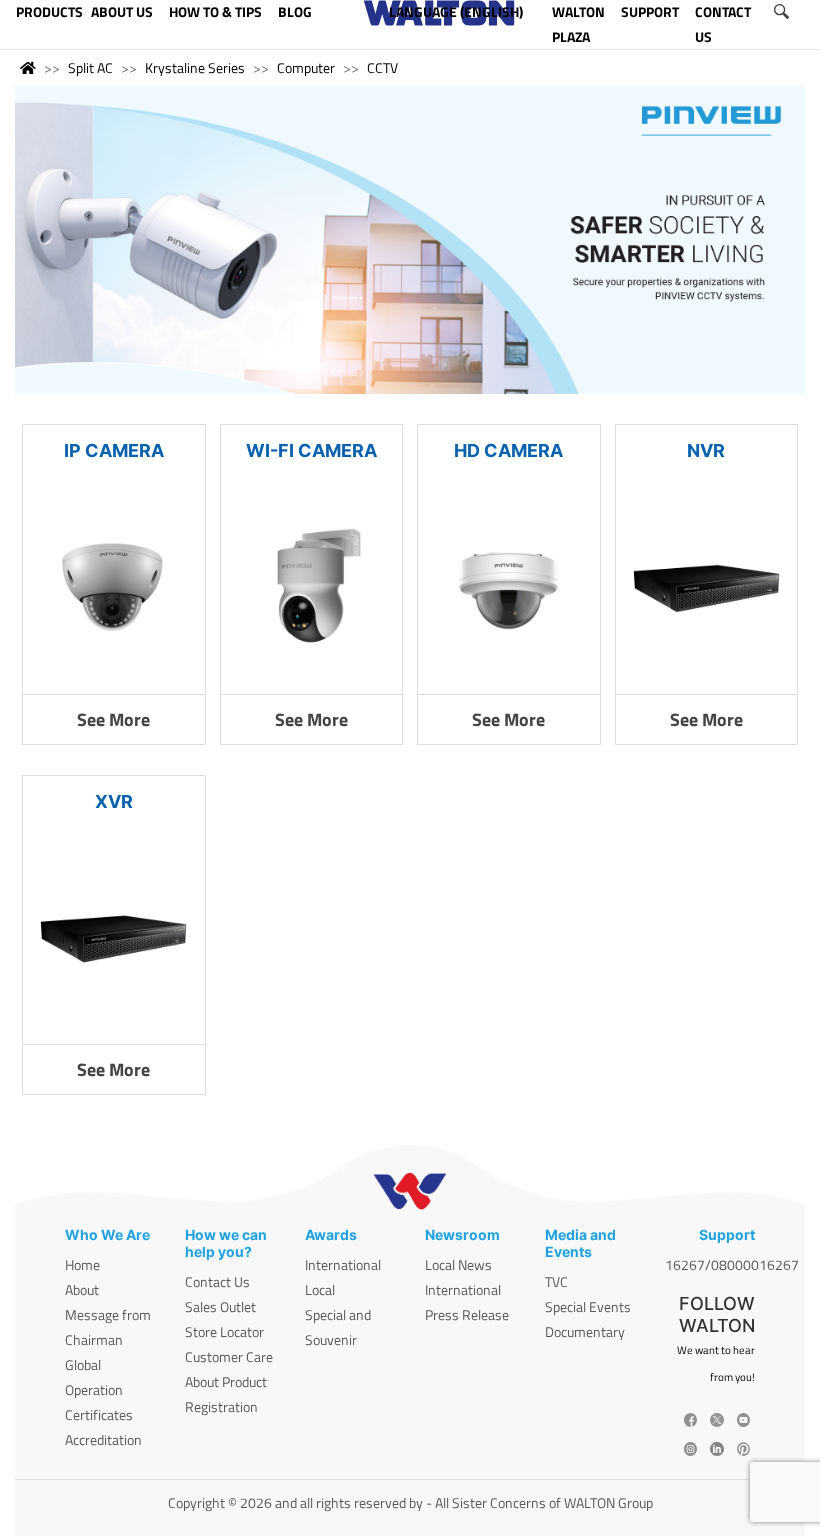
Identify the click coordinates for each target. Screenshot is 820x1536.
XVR (114, 801)
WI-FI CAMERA (311, 450)
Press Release (467, 1314)
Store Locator (224, 1331)
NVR (706, 450)
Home (82, 1264)
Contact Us (217, 1281)
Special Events (588, 1306)
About (82, 1289)
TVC (556, 1281)
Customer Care (229, 1356)
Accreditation (103, 1439)
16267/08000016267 (732, 1264)
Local (320, 1289)
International (343, 1264)
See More (113, 719)
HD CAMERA (508, 450)
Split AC (90, 67)
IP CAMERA (114, 450)
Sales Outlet (220, 1306)
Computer (306, 67)
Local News (458, 1264)
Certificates (99, 1414)
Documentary (585, 1331)
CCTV (382, 67)
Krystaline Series (195, 67)
